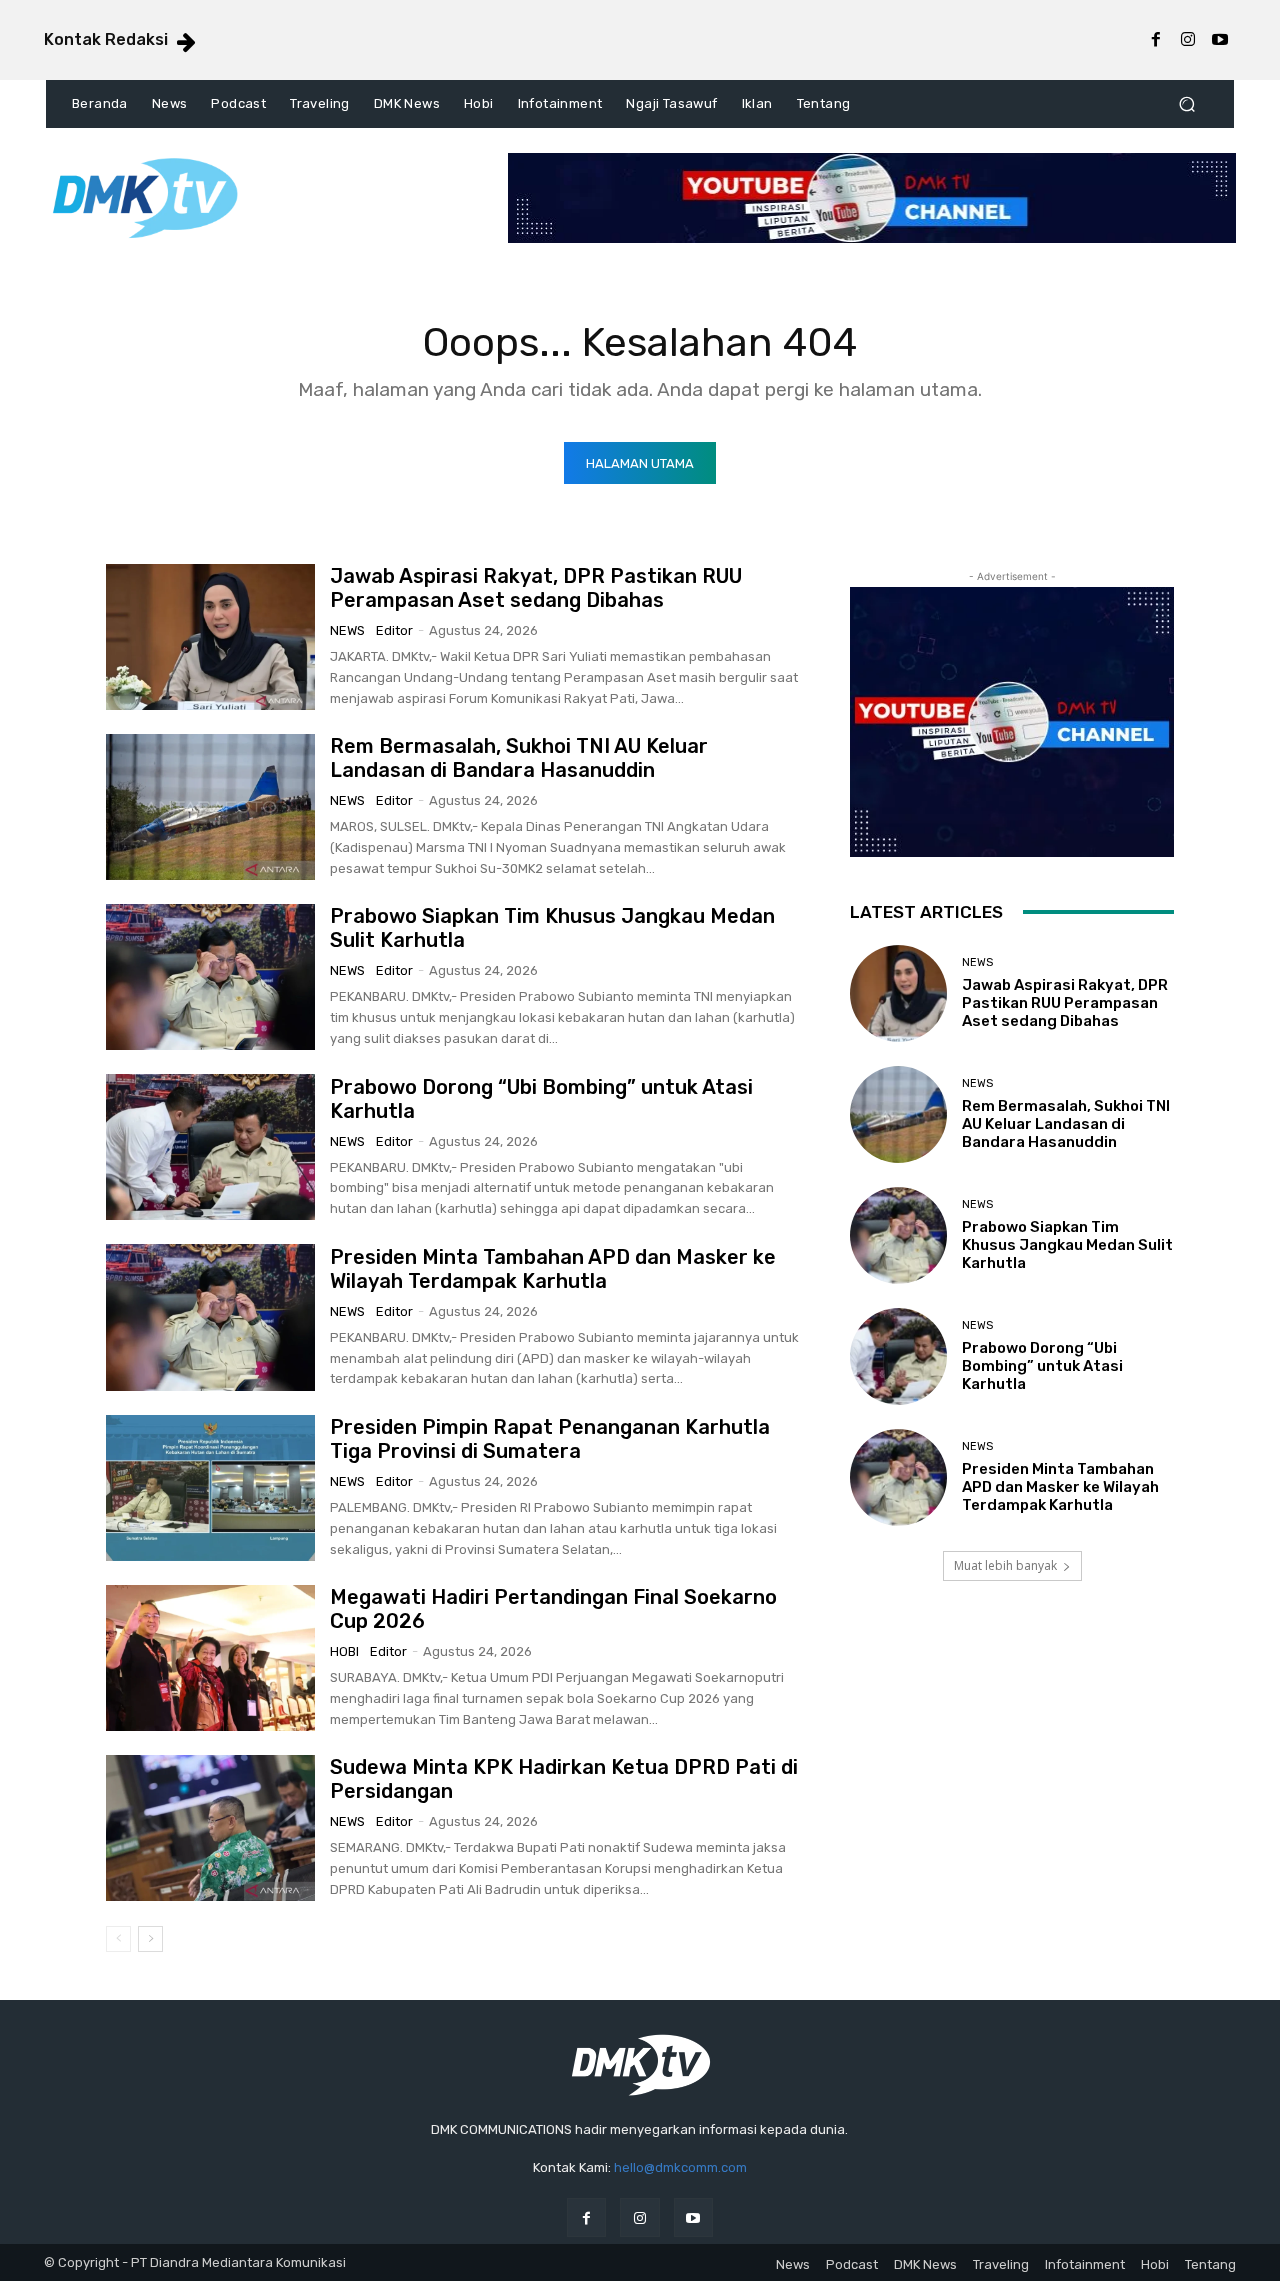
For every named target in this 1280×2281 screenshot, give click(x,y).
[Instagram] (1188, 40)
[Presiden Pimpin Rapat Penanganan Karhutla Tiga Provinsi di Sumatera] (210, 1488)
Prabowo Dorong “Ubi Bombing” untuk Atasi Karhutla (1042, 1366)
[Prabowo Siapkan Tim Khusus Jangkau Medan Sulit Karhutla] (210, 977)
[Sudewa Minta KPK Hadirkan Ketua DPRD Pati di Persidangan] (210, 1828)
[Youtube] (1220, 40)
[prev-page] (118, 1939)
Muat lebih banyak (1005, 1565)
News (347, 630)
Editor (394, 630)
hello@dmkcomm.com (680, 2167)
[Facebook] (1156, 40)
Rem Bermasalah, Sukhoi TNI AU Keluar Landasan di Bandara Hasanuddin (519, 758)
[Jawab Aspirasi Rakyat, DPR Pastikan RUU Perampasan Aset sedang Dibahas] (210, 637)
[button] (1186, 104)
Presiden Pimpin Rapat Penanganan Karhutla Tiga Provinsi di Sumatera (550, 1439)
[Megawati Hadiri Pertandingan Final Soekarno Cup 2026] (210, 1658)
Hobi (344, 1651)
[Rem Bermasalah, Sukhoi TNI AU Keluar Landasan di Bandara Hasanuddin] (210, 807)
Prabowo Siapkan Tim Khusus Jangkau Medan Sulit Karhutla (1067, 1245)
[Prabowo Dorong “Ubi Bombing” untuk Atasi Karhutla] (210, 1147)
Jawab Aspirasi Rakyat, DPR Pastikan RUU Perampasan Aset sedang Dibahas (536, 588)
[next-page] (150, 1939)
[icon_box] (121, 42)
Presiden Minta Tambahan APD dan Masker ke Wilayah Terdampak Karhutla (553, 1269)
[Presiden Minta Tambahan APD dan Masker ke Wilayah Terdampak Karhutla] (210, 1317)
